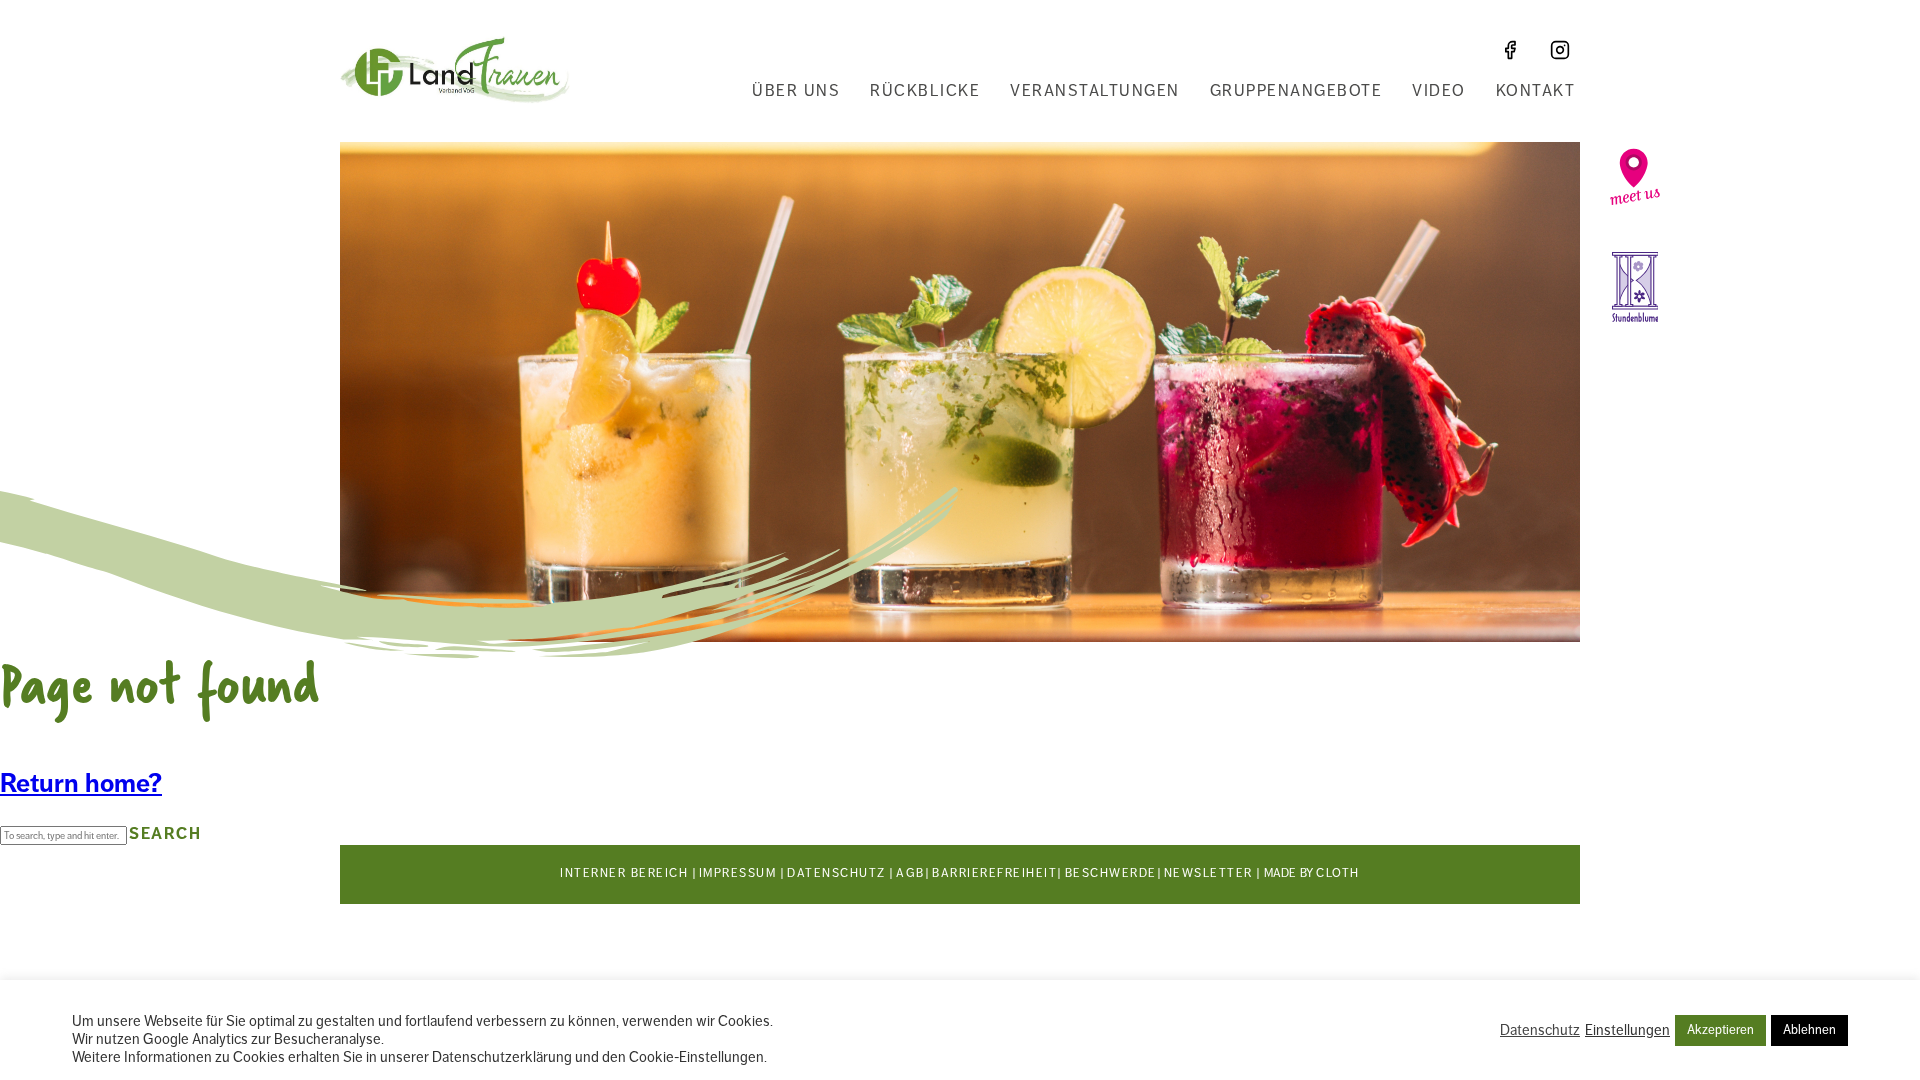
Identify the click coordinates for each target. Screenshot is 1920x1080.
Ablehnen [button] (1809, 1030)
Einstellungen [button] (1627, 1030)
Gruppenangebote (1296, 91)
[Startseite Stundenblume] (1635, 287)
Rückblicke (925, 91)
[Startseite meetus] (1635, 177)
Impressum (738, 873)
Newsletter (1208, 873)
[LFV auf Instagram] (1560, 50)
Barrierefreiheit (994, 873)
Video (1439, 91)
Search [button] (165, 834)
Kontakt (1536, 91)
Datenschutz (836, 873)
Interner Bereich (624, 873)
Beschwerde (1111, 873)
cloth (1338, 873)
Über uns (796, 91)
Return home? (81, 783)
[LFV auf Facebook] (1510, 50)
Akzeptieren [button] (1720, 1030)
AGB (910, 873)
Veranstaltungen (1095, 91)
